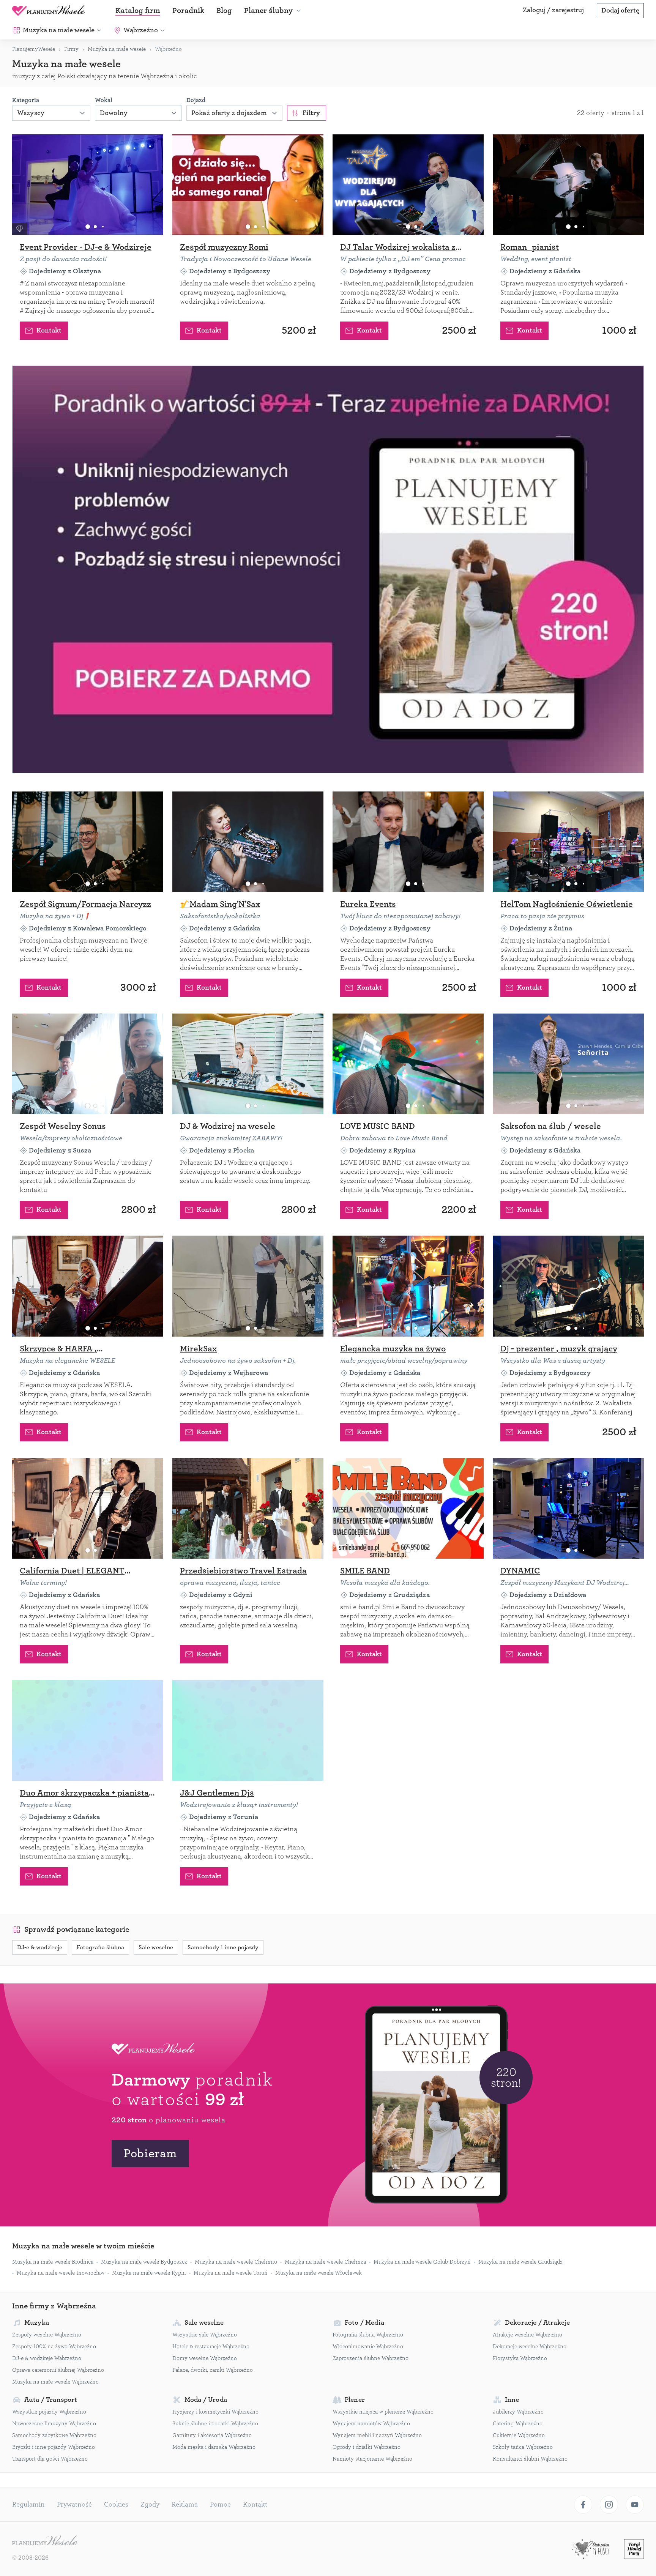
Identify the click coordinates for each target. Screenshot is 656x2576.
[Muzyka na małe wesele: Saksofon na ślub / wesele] (568, 1064)
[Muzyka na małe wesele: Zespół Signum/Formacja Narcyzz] (88, 842)
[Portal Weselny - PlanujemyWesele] (49, 11)
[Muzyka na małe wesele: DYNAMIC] (568, 1508)
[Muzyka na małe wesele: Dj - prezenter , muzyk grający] (568, 1286)
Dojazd (196, 100)
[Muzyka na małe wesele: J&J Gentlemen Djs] (248, 1730)
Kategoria (26, 100)
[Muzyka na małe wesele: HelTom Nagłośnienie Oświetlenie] (568, 842)
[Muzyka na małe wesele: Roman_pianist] (568, 185)
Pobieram (150, 2153)
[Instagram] (609, 2505)
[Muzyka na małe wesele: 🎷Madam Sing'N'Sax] (248, 842)
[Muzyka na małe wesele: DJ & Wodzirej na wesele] (248, 1064)
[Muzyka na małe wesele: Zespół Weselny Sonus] (88, 1064)
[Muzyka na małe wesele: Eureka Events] (408, 842)
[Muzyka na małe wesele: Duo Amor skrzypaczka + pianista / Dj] (88, 1730)
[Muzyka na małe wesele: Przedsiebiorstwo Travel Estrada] (248, 1508)
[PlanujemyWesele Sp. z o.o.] (45, 2541)
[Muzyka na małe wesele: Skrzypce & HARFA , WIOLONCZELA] (88, 1286)
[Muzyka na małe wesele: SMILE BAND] (408, 1508)
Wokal (104, 100)
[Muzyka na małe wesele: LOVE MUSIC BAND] (408, 1064)
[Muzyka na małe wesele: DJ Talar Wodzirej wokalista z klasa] (408, 185)
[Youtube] (635, 2505)
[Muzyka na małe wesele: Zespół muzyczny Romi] (248, 185)
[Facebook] (583, 2505)
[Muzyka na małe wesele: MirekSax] (248, 1286)
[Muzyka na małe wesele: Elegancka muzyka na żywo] (408, 1286)
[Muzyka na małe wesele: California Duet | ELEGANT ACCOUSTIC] (88, 1508)
